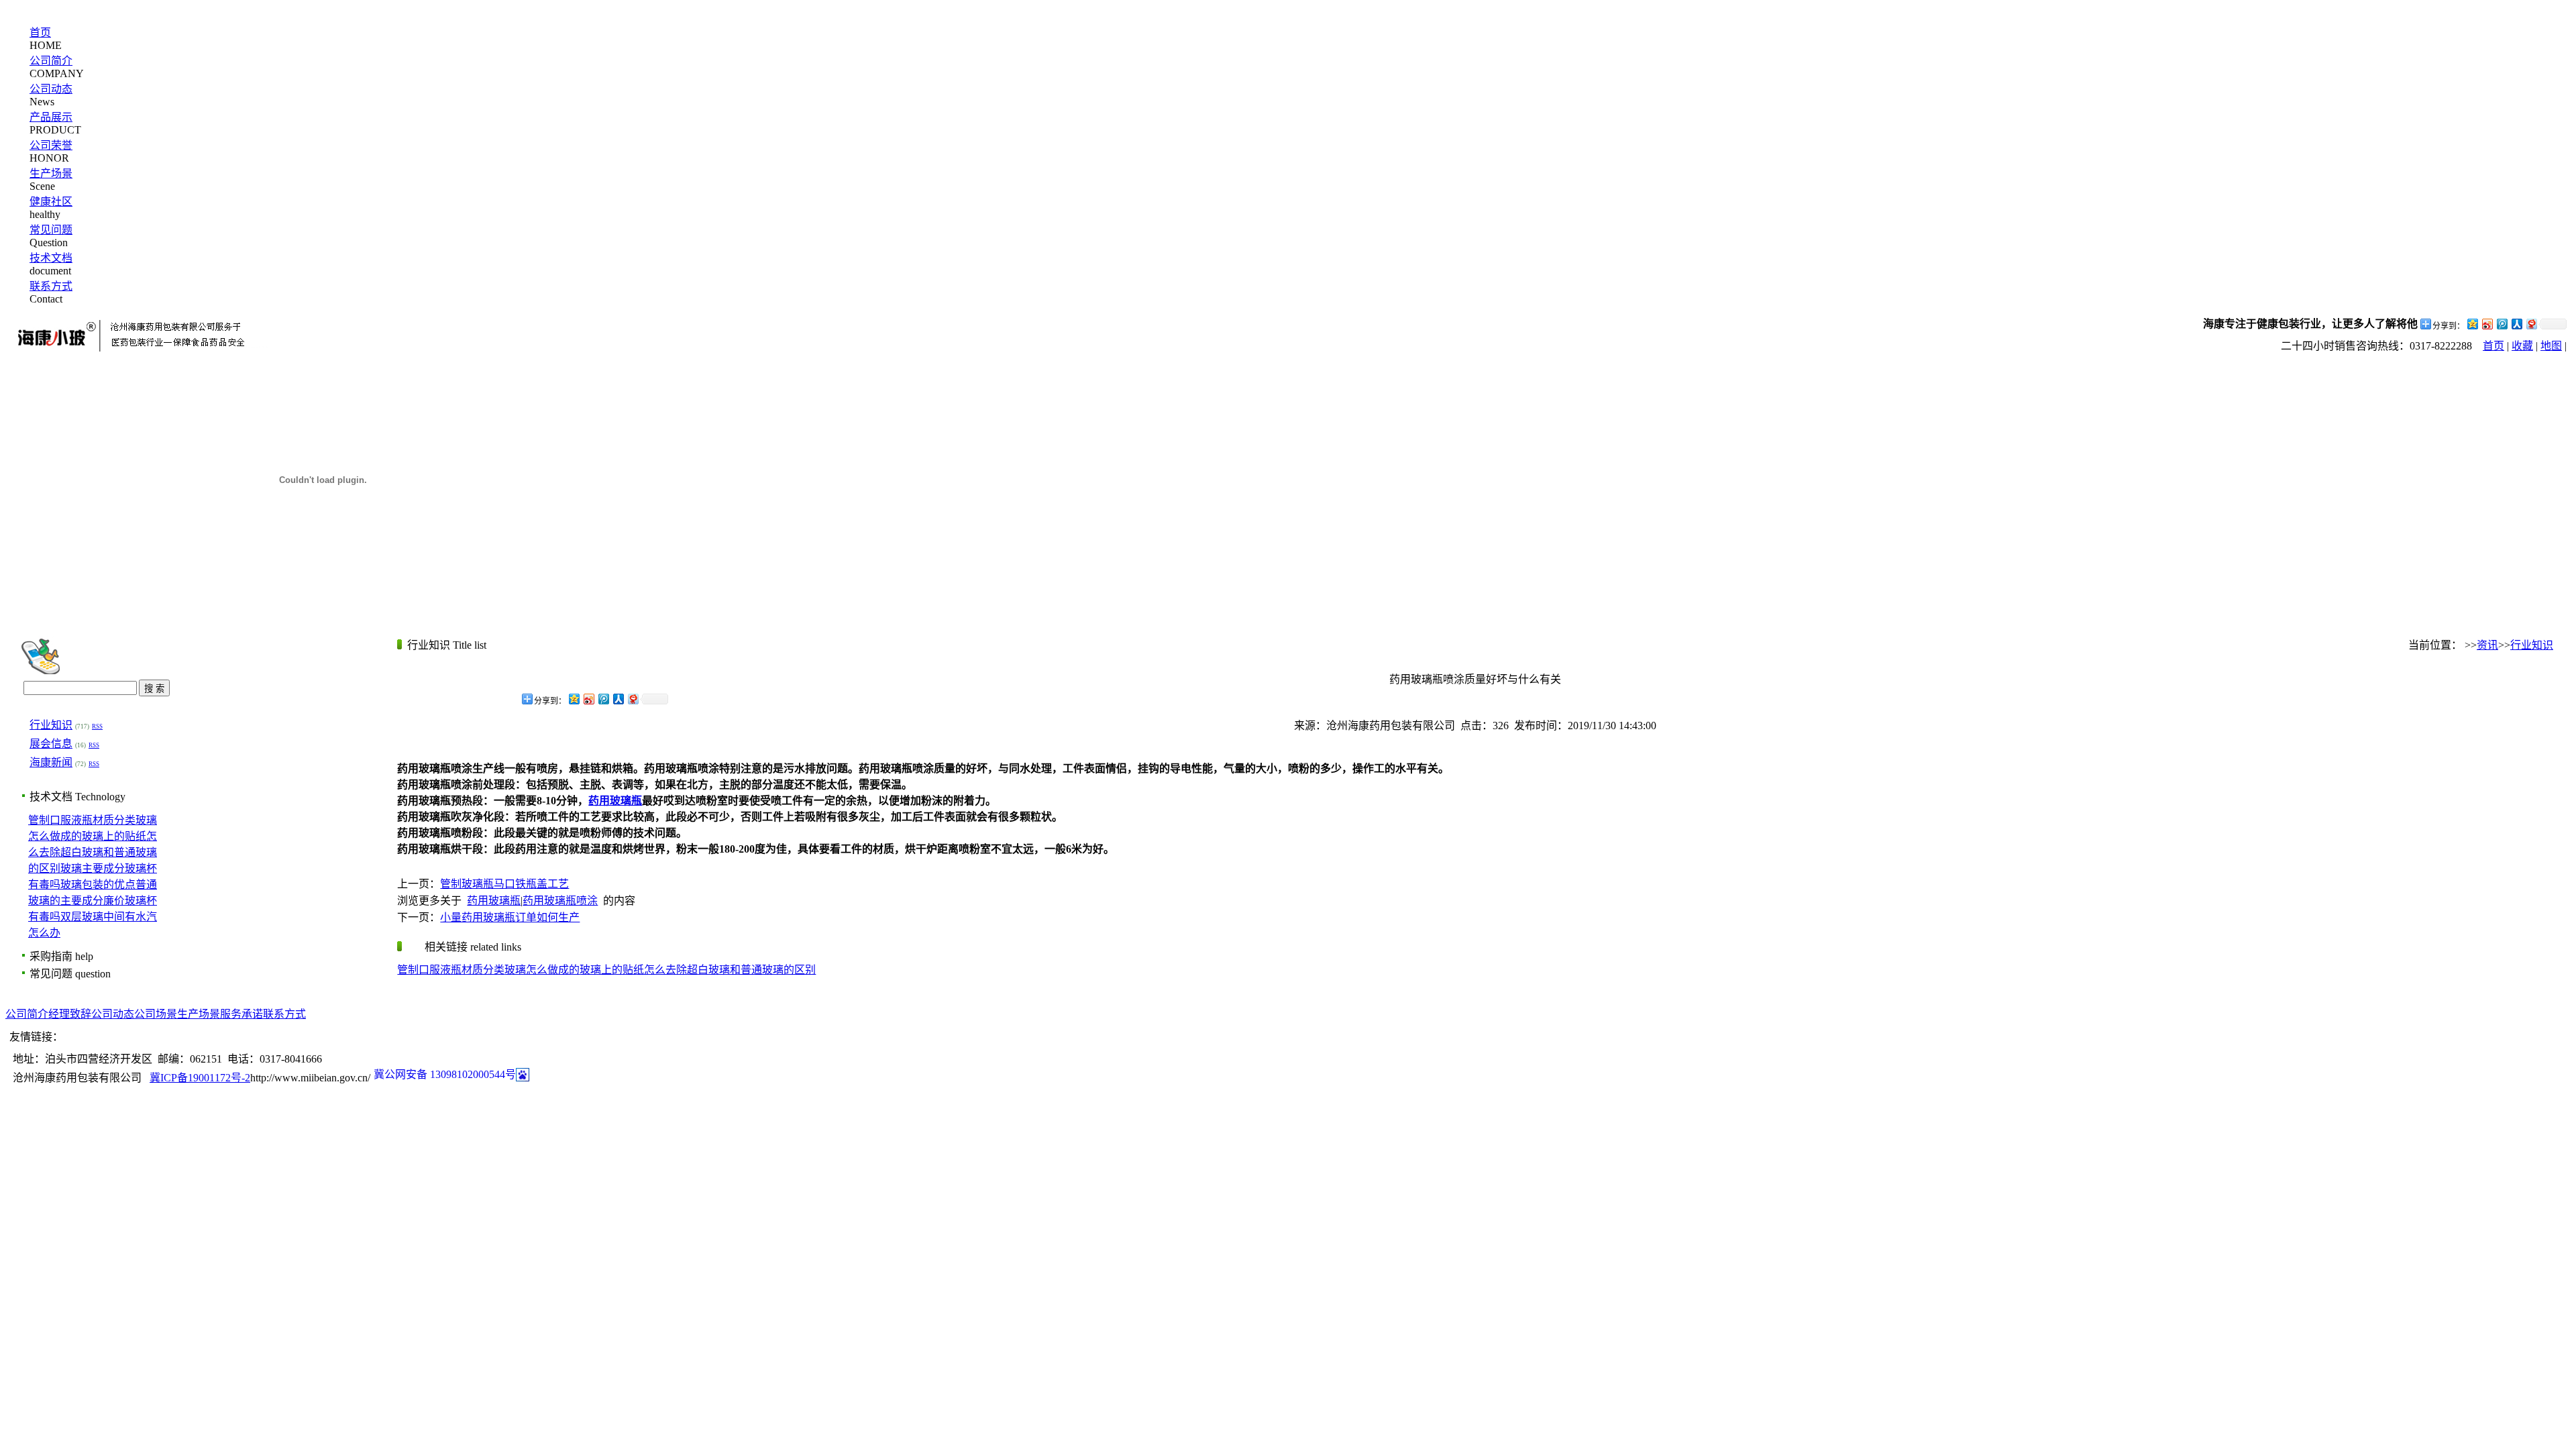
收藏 (2522, 346)
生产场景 (51, 173)
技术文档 (51, 258)
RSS (97, 727)
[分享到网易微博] (2531, 324)
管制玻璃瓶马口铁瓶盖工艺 (504, 884)
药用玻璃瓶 (494, 901)
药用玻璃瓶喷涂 (560, 901)
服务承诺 (241, 1014)
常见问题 (51, 230)
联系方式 (51, 286)
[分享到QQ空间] (2472, 324)
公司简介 (51, 61)
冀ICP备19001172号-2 (200, 1078)
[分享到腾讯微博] (2502, 324)
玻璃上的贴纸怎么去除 (633, 970)
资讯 (2487, 645)
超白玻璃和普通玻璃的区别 (751, 970)
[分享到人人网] (2516, 324)
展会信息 (51, 744)
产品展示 (51, 117)
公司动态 (51, 89)
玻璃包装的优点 (98, 884)
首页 (40, 33)
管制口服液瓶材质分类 (82, 820)
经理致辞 (70, 1014)
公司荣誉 (51, 145)
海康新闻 (51, 762)
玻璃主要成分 (93, 868)
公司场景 (156, 1014)
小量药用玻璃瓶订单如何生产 (510, 917)
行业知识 (51, 725)
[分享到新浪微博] (2487, 324)
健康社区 (51, 202)
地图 (2551, 346)
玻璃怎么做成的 (542, 970)
